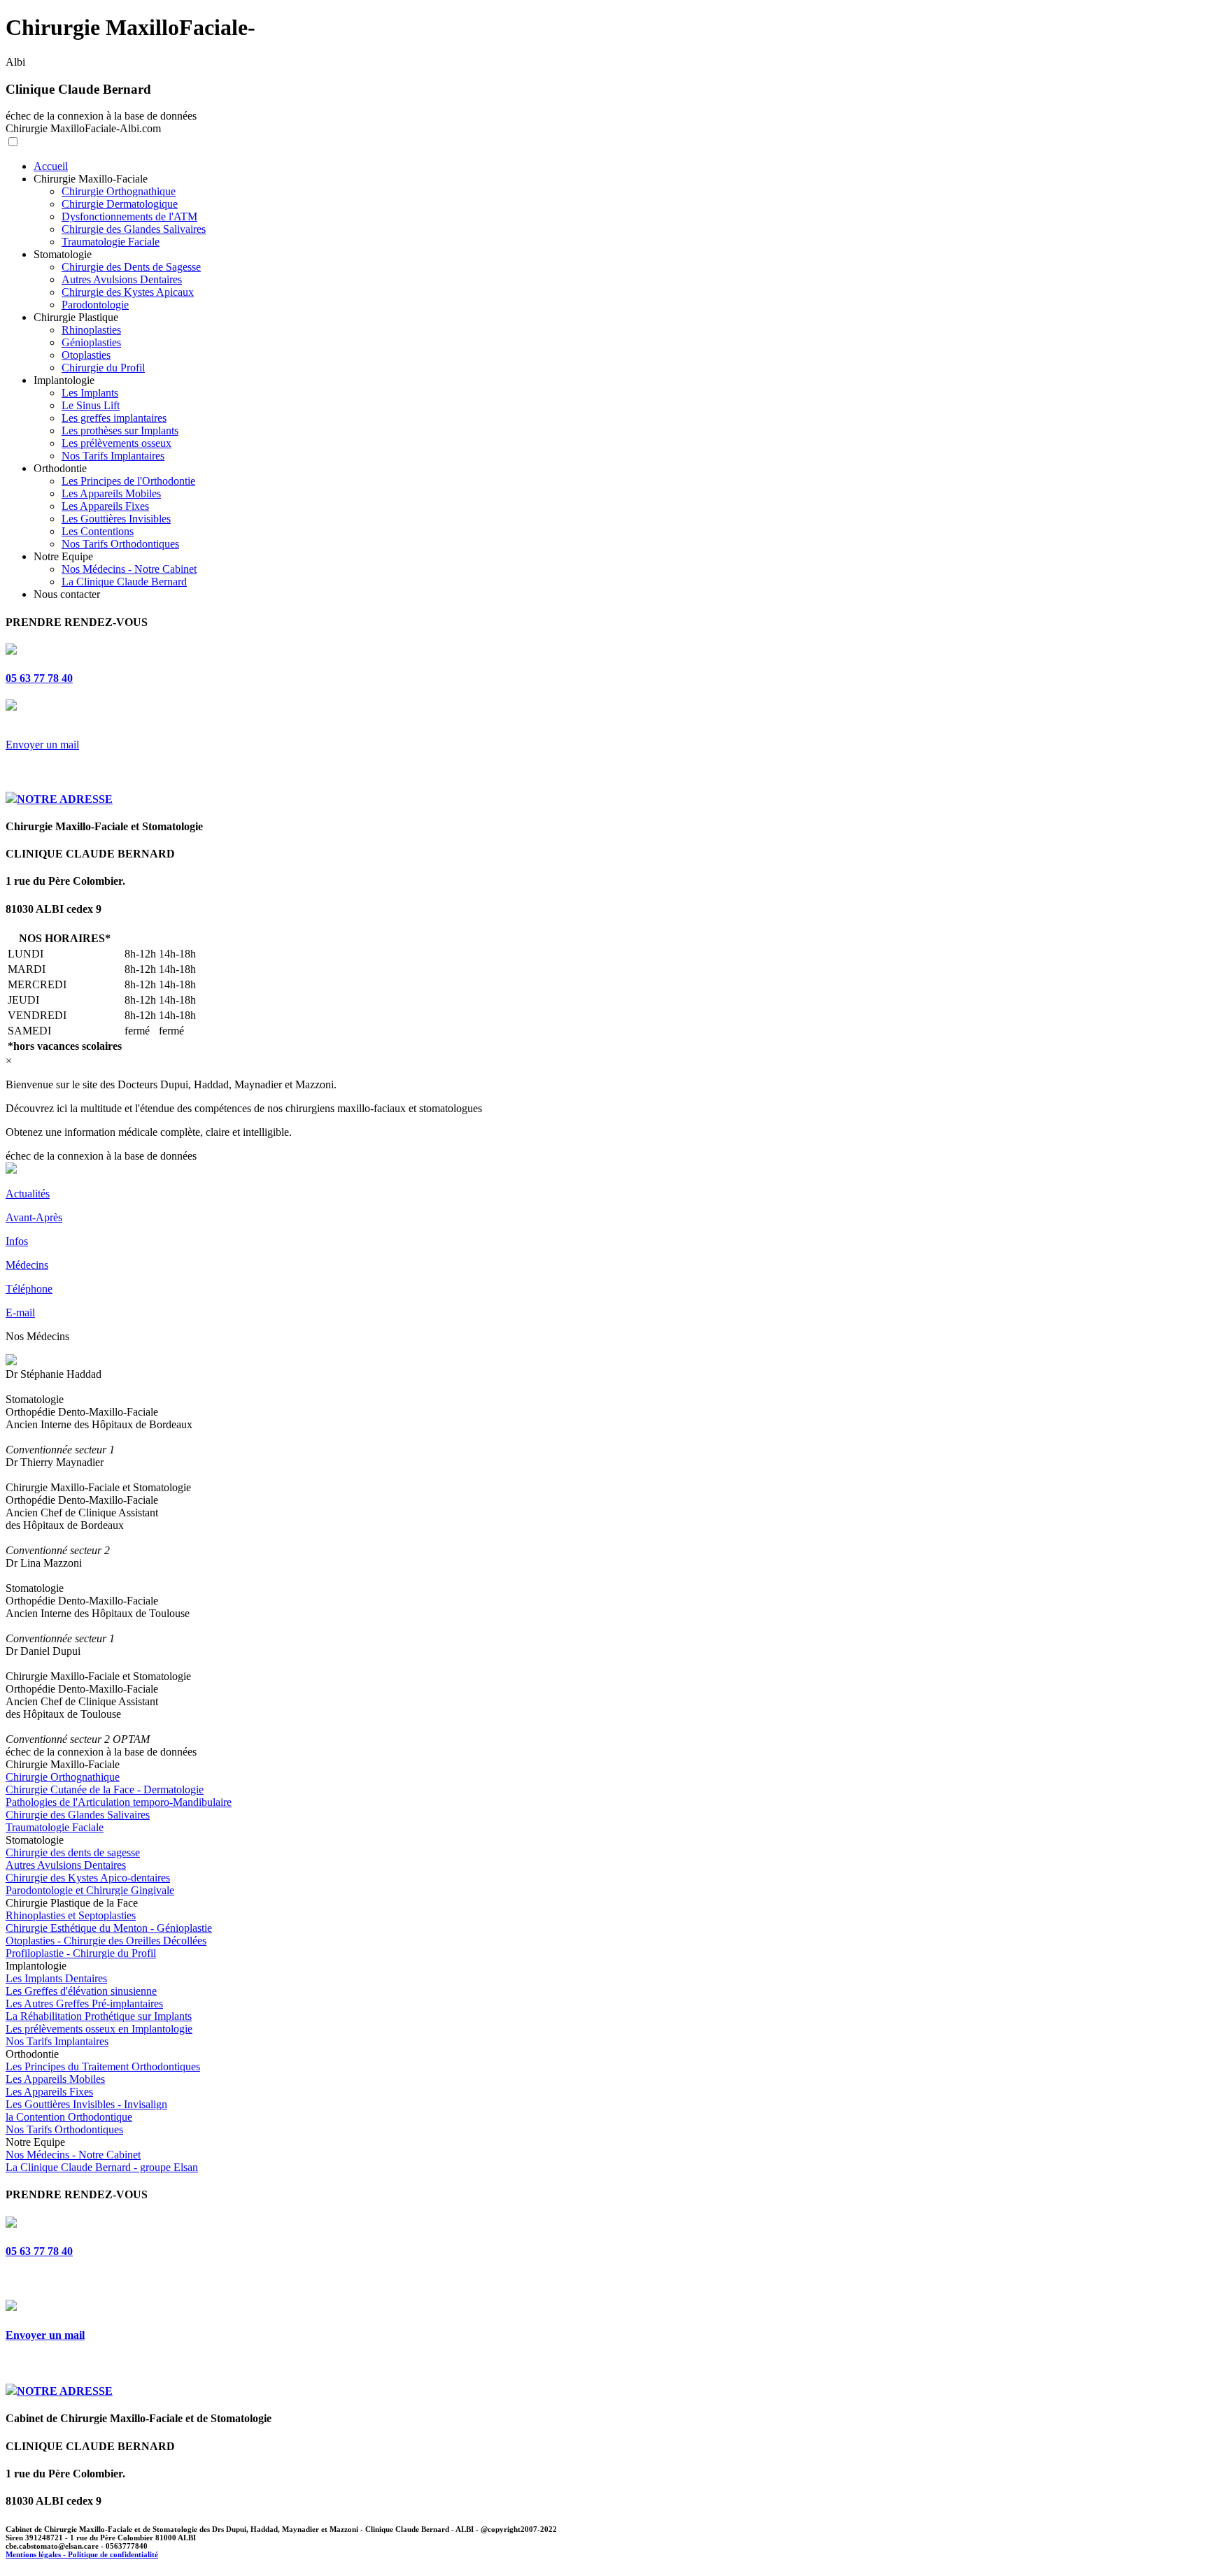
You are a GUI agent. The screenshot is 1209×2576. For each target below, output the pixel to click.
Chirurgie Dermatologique (120, 204)
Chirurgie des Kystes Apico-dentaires (88, 1878)
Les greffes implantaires (114, 418)
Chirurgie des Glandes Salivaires (134, 229)
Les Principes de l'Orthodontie (128, 481)
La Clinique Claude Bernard (124, 582)
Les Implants (90, 393)
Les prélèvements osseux (116, 443)
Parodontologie (95, 305)
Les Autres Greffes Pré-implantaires (84, 2004)
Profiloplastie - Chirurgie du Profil (81, 1953)
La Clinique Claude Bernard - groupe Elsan (102, 2167)
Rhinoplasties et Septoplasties (71, 1915)
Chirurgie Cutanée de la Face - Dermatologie (105, 1789)
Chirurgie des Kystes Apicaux (128, 292)
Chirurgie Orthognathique (119, 191)
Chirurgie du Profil (103, 368)
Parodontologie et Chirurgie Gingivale (90, 1890)
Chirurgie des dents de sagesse (73, 1852)
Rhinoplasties (91, 330)
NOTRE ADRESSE (65, 799)
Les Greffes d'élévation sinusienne (81, 1991)
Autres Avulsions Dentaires (122, 279)
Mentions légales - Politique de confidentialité (82, 2554)
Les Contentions (98, 531)
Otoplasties (86, 355)
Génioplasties (91, 342)
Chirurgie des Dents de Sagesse (131, 267)
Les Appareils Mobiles (111, 493)
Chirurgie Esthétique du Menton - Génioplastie (109, 1928)
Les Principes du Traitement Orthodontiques (103, 2066)
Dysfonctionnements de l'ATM (129, 216)
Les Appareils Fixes (105, 506)
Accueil (51, 166)
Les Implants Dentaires (56, 1978)
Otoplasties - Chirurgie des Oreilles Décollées (106, 1941)
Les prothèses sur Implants (120, 430)
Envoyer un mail (42, 745)
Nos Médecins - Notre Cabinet (129, 569)
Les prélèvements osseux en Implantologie (99, 2029)
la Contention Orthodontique (69, 2117)
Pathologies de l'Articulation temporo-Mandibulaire (119, 1802)
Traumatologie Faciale (111, 242)
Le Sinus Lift (91, 405)
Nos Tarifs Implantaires (113, 456)
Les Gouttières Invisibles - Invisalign (86, 2104)
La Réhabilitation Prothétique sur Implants (99, 2016)
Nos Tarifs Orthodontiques (120, 544)
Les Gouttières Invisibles (116, 519)
